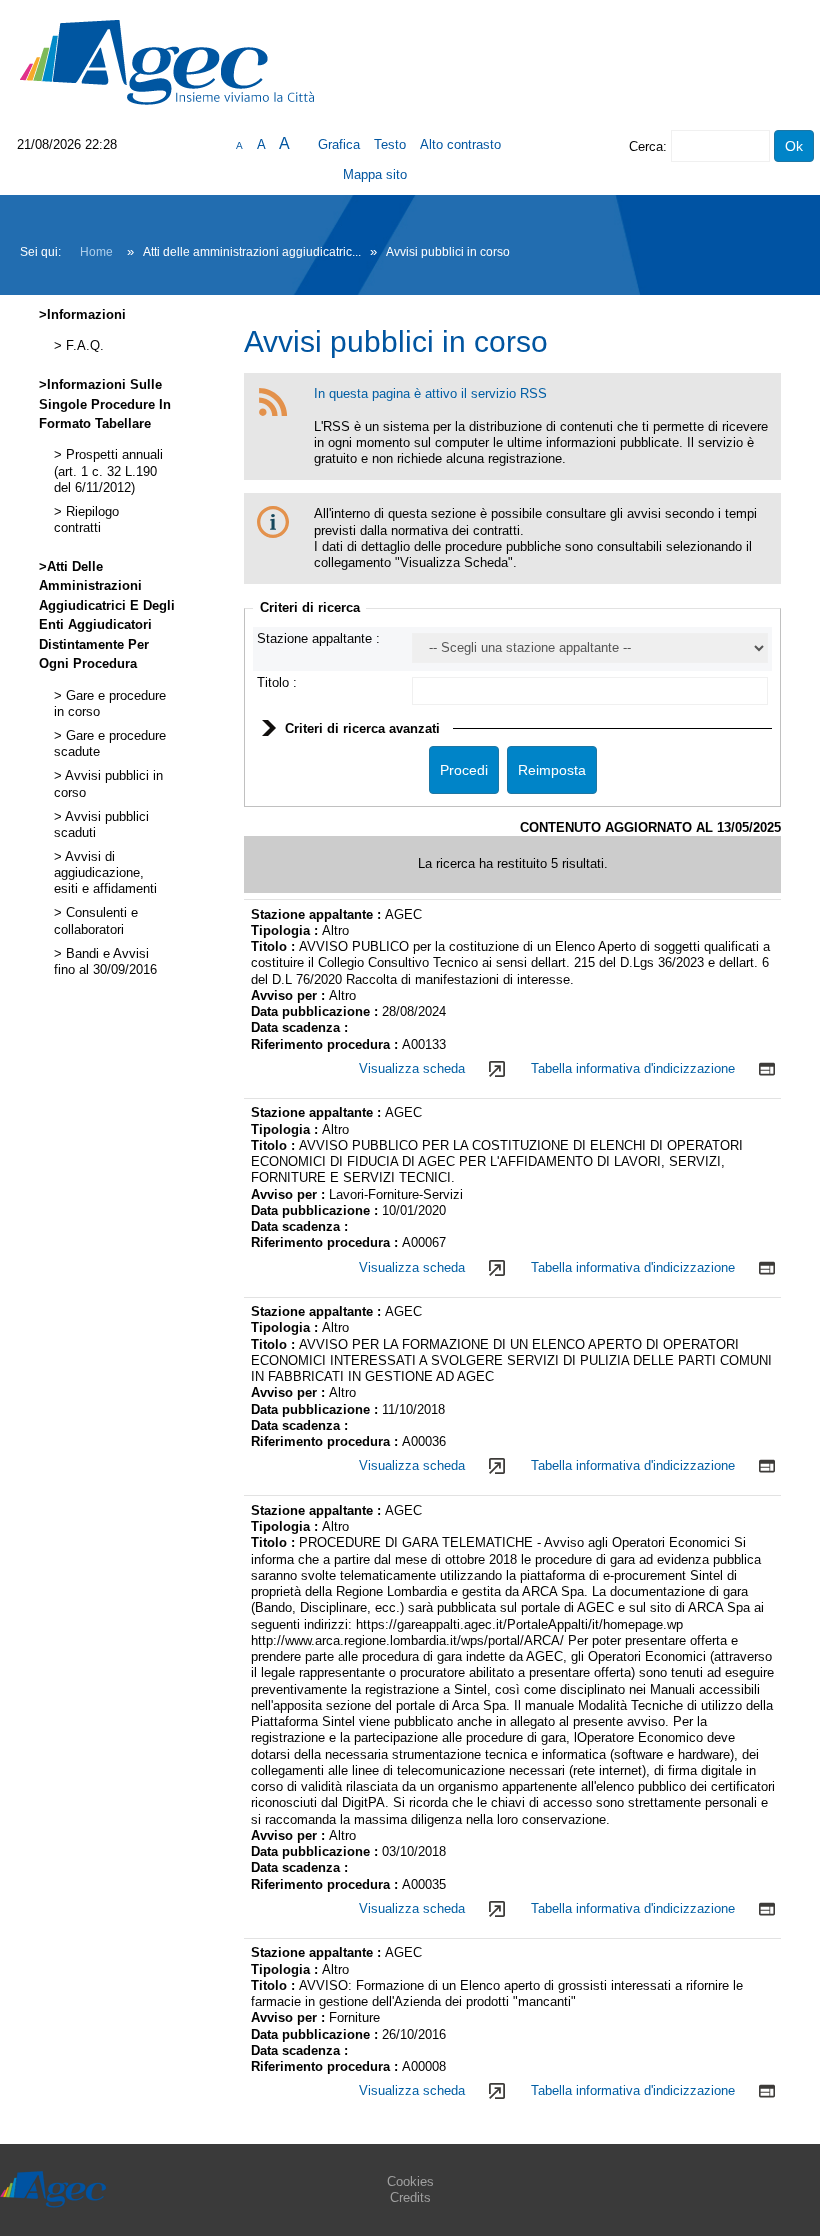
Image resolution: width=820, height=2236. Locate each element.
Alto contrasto (460, 144)
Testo (390, 144)
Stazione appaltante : (318, 638)
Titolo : (277, 682)
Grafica (339, 144)
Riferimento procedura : (326, 1044)
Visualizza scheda (412, 1068)
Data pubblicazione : (316, 1011)
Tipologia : (286, 930)
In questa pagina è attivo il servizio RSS (430, 393)
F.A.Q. (83, 346)
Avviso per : (290, 995)
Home (96, 252)
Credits (410, 2197)
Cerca (646, 146)
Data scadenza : (299, 1027)
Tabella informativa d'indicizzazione (633, 1068)
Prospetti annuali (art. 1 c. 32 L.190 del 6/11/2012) (108, 471)
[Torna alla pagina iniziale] (167, 61)
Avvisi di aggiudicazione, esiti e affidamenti (105, 873)
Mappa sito (375, 174)
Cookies (410, 2181)
